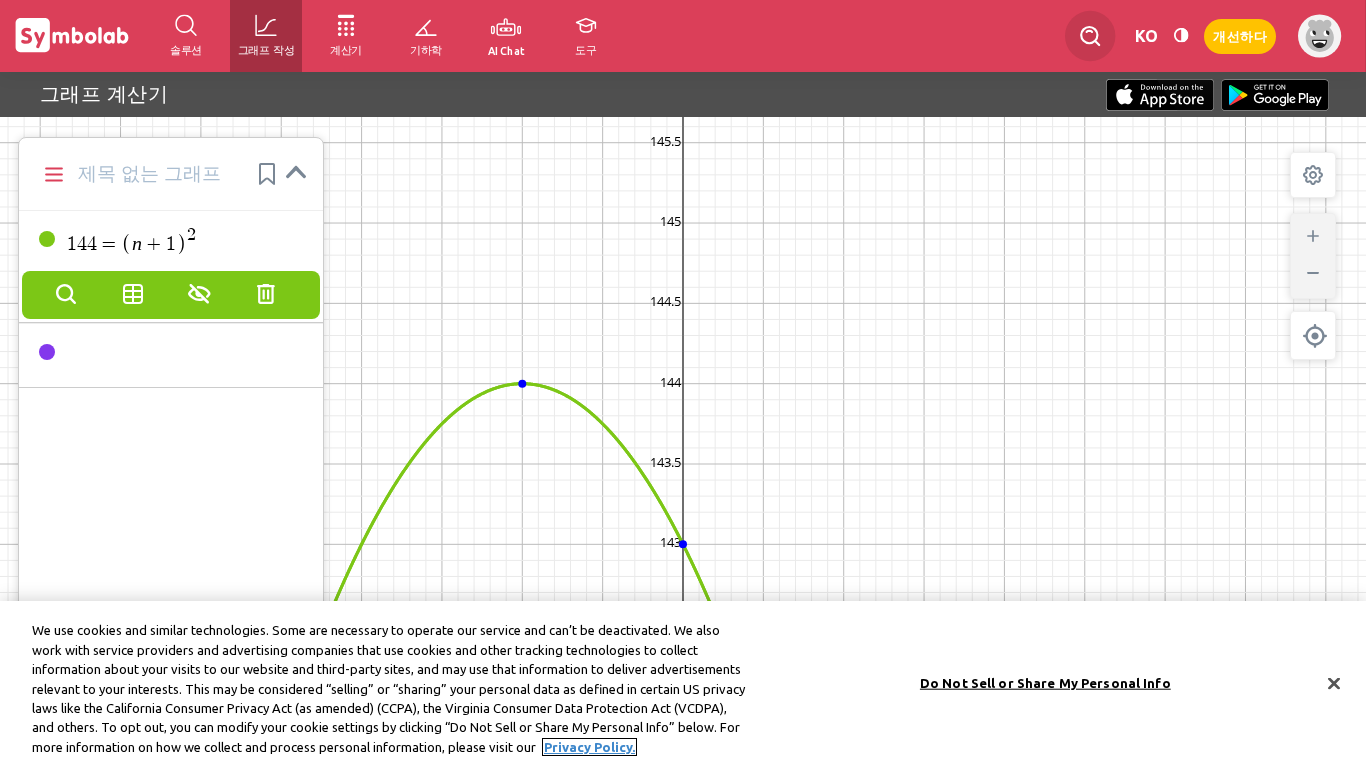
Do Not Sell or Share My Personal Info (1045, 682)
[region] (683, 684)
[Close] (1334, 683)
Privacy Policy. (589, 747)
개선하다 (1240, 34)
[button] (267, 174)
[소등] (1181, 35)
